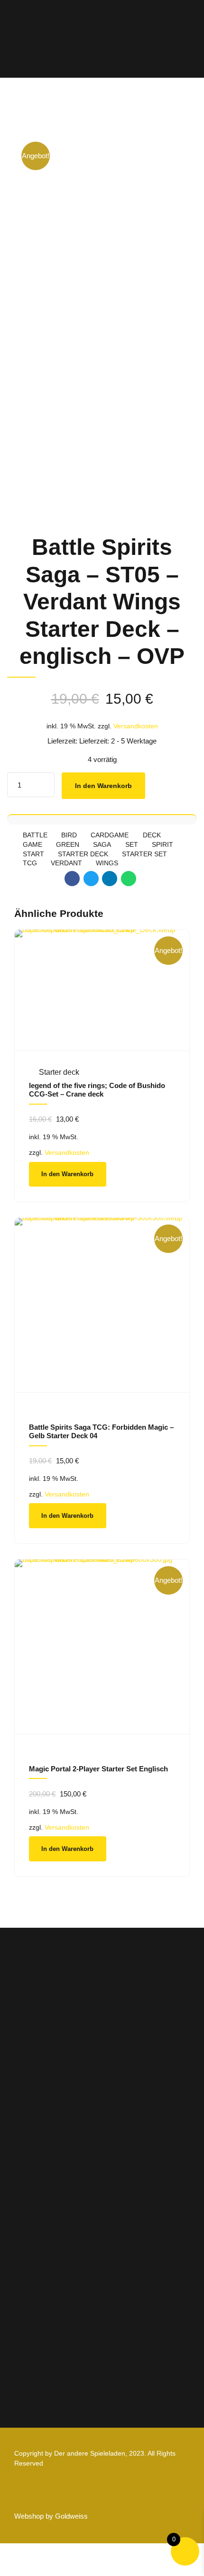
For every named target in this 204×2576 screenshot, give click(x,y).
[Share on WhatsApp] (129, 879)
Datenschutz (35, 2336)
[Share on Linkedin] (110, 879)
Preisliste (30, 2222)
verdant (66, 863)
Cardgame (110, 835)
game (32, 845)
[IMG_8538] (102, 1647)
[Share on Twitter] (91, 879)
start (33, 854)
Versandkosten (136, 726)
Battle (35, 835)
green (68, 845)
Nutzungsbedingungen (52, 2363)
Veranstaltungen (41, 2249)
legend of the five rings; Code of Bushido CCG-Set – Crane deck (97, 1090)
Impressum (33, 2322)
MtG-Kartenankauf (45, 2236)
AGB (22, 2309)
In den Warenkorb (103, 786)
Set (132, 845)
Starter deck (83, 854)
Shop (23, 2209)
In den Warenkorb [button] (67, 1174)
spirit (162, 845)
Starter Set (144, 854)
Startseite (30, 2195)
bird (69, 835)
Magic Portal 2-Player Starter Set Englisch (98, 1769)
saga (102, 845)
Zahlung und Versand (50, 2349)
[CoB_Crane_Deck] (102, 990)
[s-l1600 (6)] (102, 1305)
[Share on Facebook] (72, 879)
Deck (152, 835)
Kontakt (27, 2263)
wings (107, 863)
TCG (30, 863)
